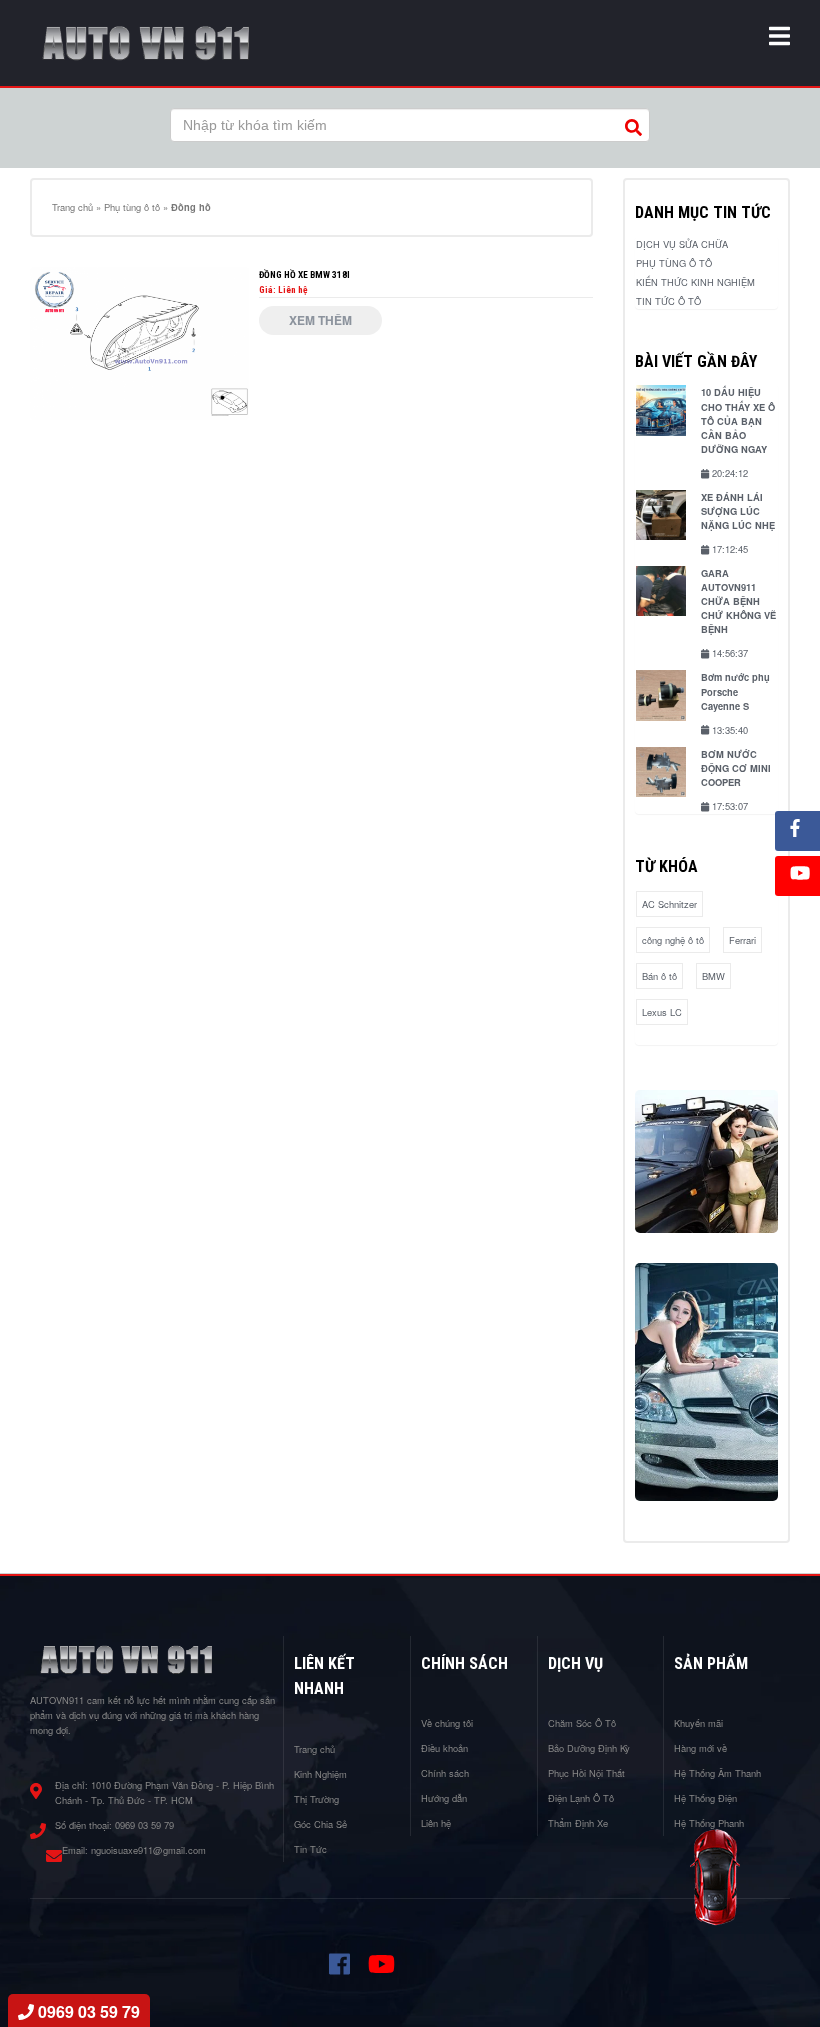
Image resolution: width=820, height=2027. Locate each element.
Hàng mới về (700, 1748)
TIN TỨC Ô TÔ (668, 301)
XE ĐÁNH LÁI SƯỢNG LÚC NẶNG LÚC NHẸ (738, 511)
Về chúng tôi (447, 1723)
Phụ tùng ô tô (132, 207)
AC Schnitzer (669, 904)
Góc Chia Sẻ (320, 1824)
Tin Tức (310, 1849)
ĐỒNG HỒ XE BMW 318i (304, 274)
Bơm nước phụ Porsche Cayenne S (735, 692)
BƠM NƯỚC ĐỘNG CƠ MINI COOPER (736, 768)
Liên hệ (436, 1823)
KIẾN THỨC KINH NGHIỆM (695, 282)
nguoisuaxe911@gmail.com (148, 1850)
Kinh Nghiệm (320, 1774)
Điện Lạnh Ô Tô (581, 1798)
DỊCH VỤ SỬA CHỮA (682, 244)
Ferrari (742, 940)
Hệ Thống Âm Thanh (717, 1773)
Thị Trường (316, 1799)
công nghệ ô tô (673, 940)
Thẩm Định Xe (578, 1823)
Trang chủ (72, 207)
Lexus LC (662, 1012)
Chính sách (445, 1773)
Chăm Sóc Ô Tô (582, 1723)
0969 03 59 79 (144, 1825)
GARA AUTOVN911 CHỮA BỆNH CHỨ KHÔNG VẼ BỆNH (738, 602)
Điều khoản (444, 1748)
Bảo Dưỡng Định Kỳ (589, 1748)
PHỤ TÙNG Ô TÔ (674, 263)
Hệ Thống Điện (705, 1798)
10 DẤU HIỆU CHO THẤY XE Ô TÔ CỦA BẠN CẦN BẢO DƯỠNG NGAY (738, 421)
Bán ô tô (659, 976)
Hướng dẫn (444, 1798)
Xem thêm (320, 320)
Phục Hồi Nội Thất (586, 1773)
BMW (713, 976)
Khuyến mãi (698, 1723)
